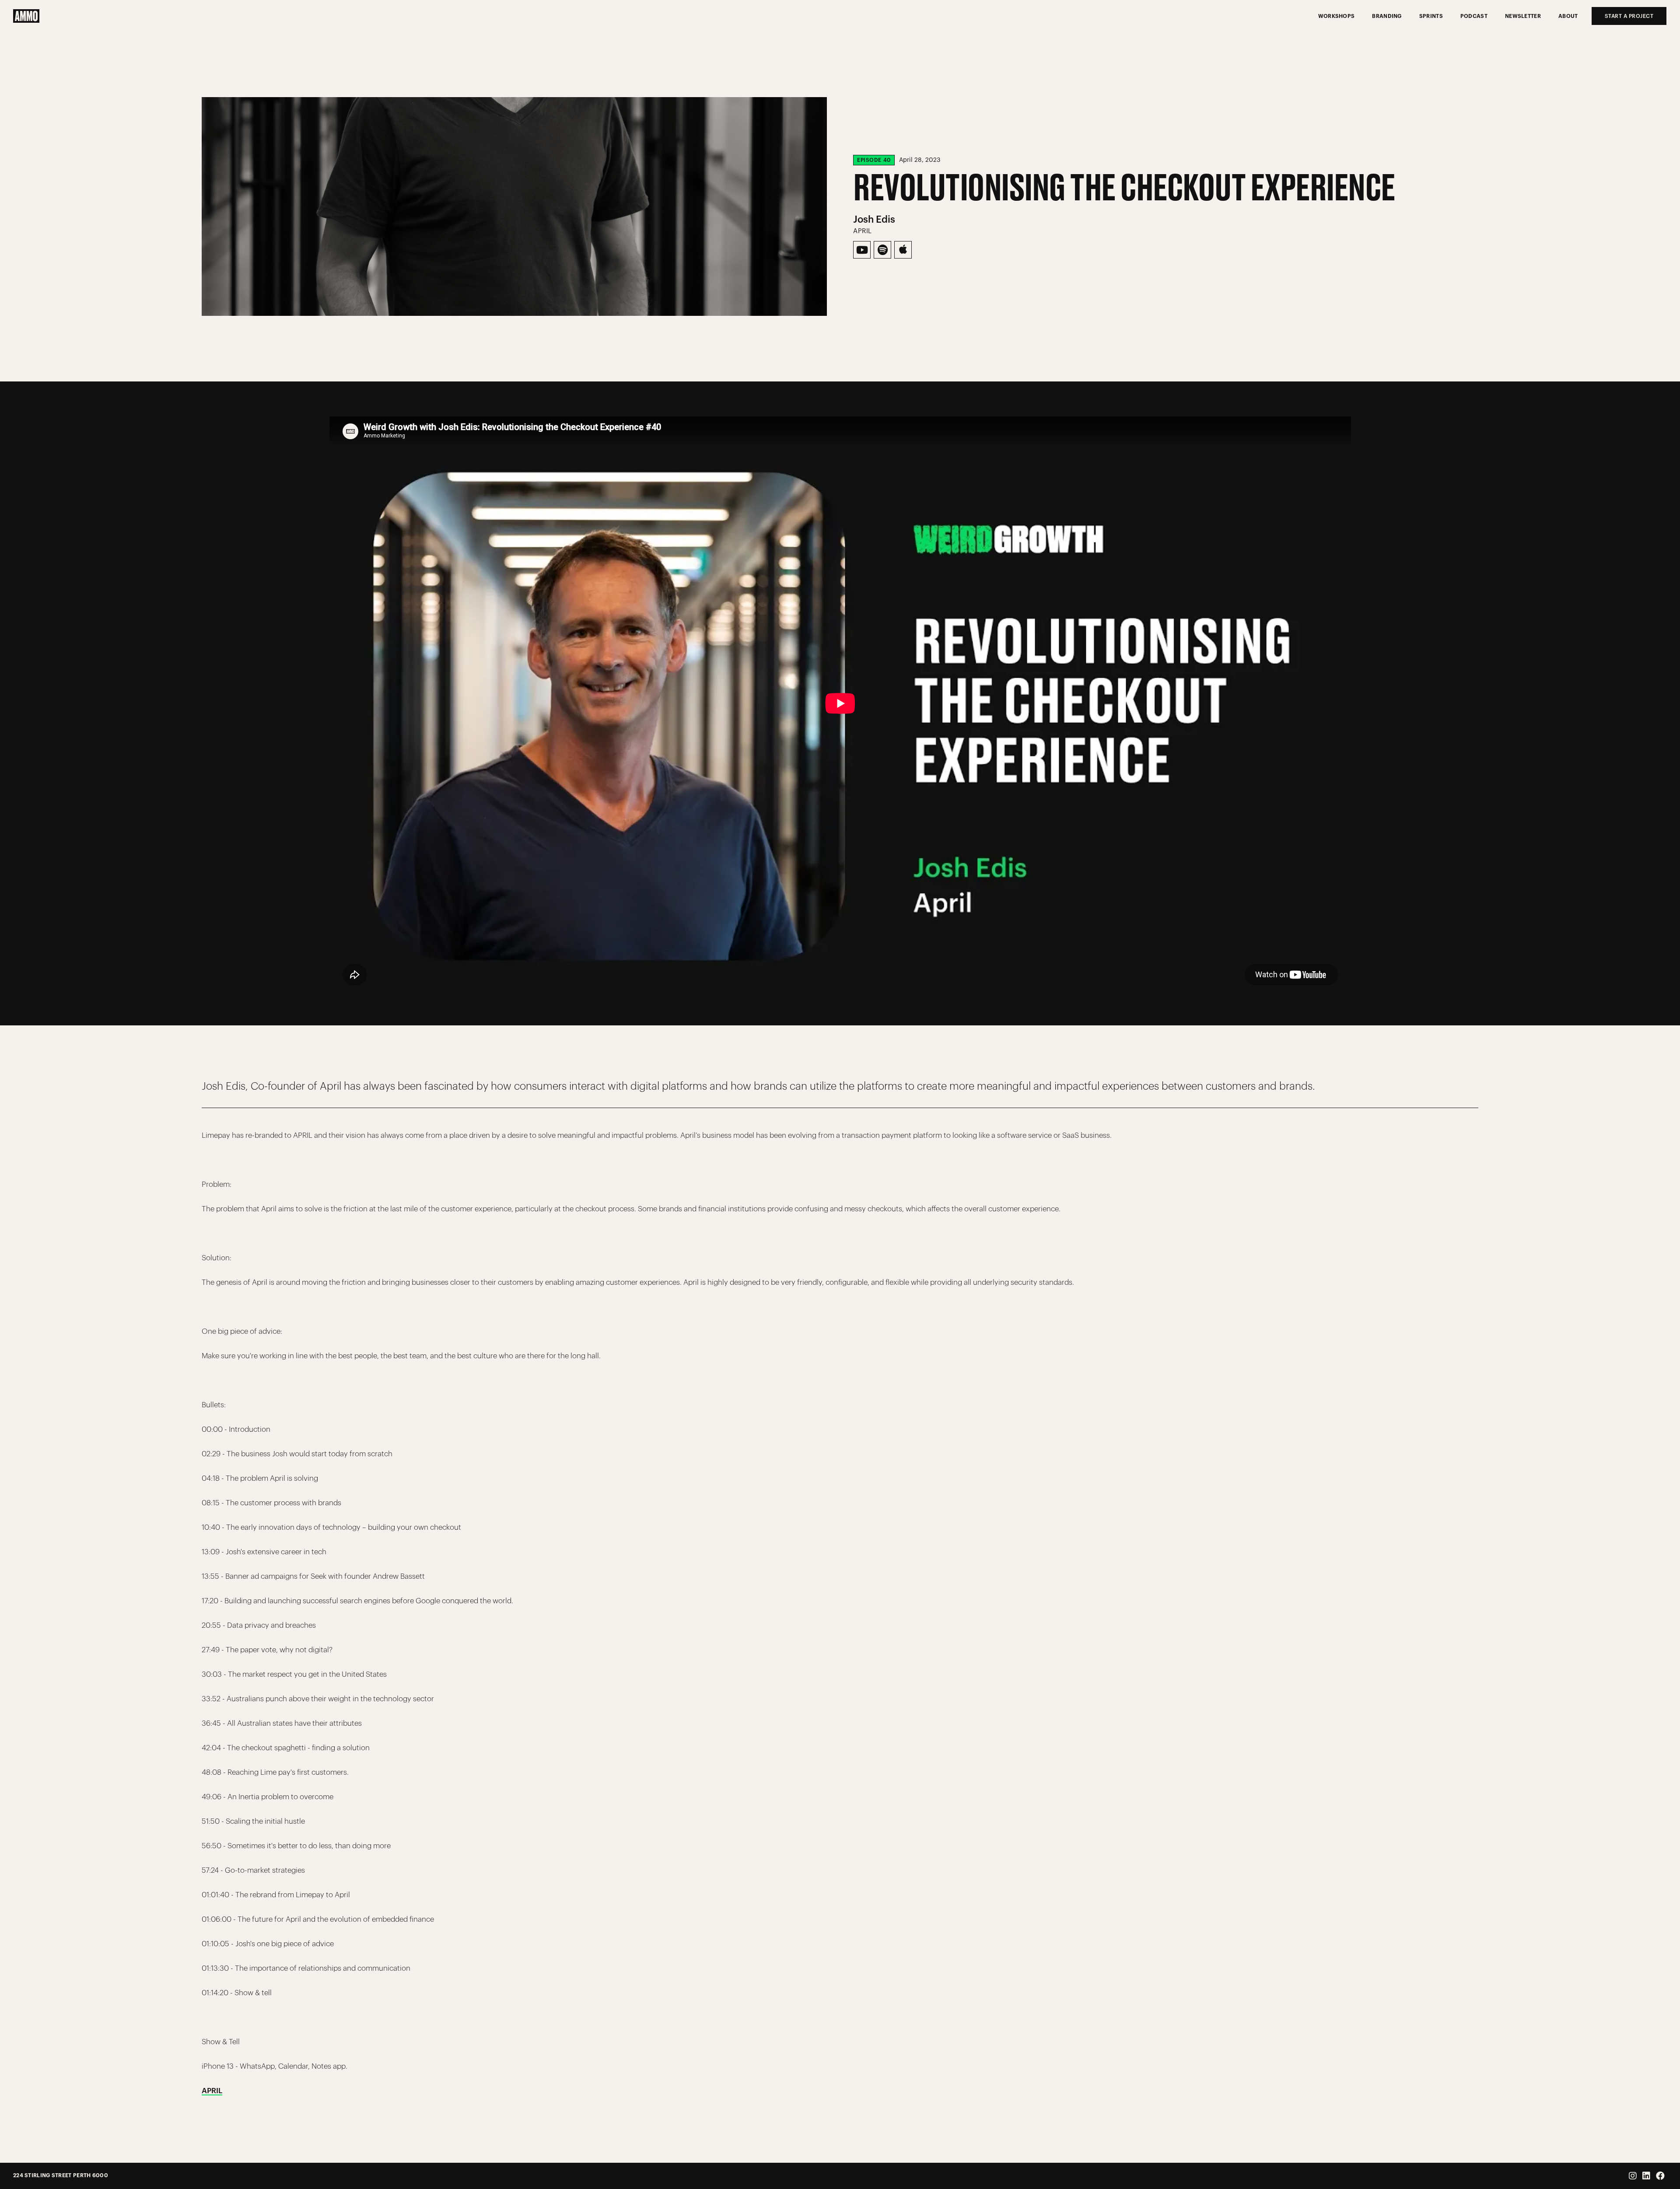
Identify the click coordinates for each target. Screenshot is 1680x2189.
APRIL (212, 2091)
